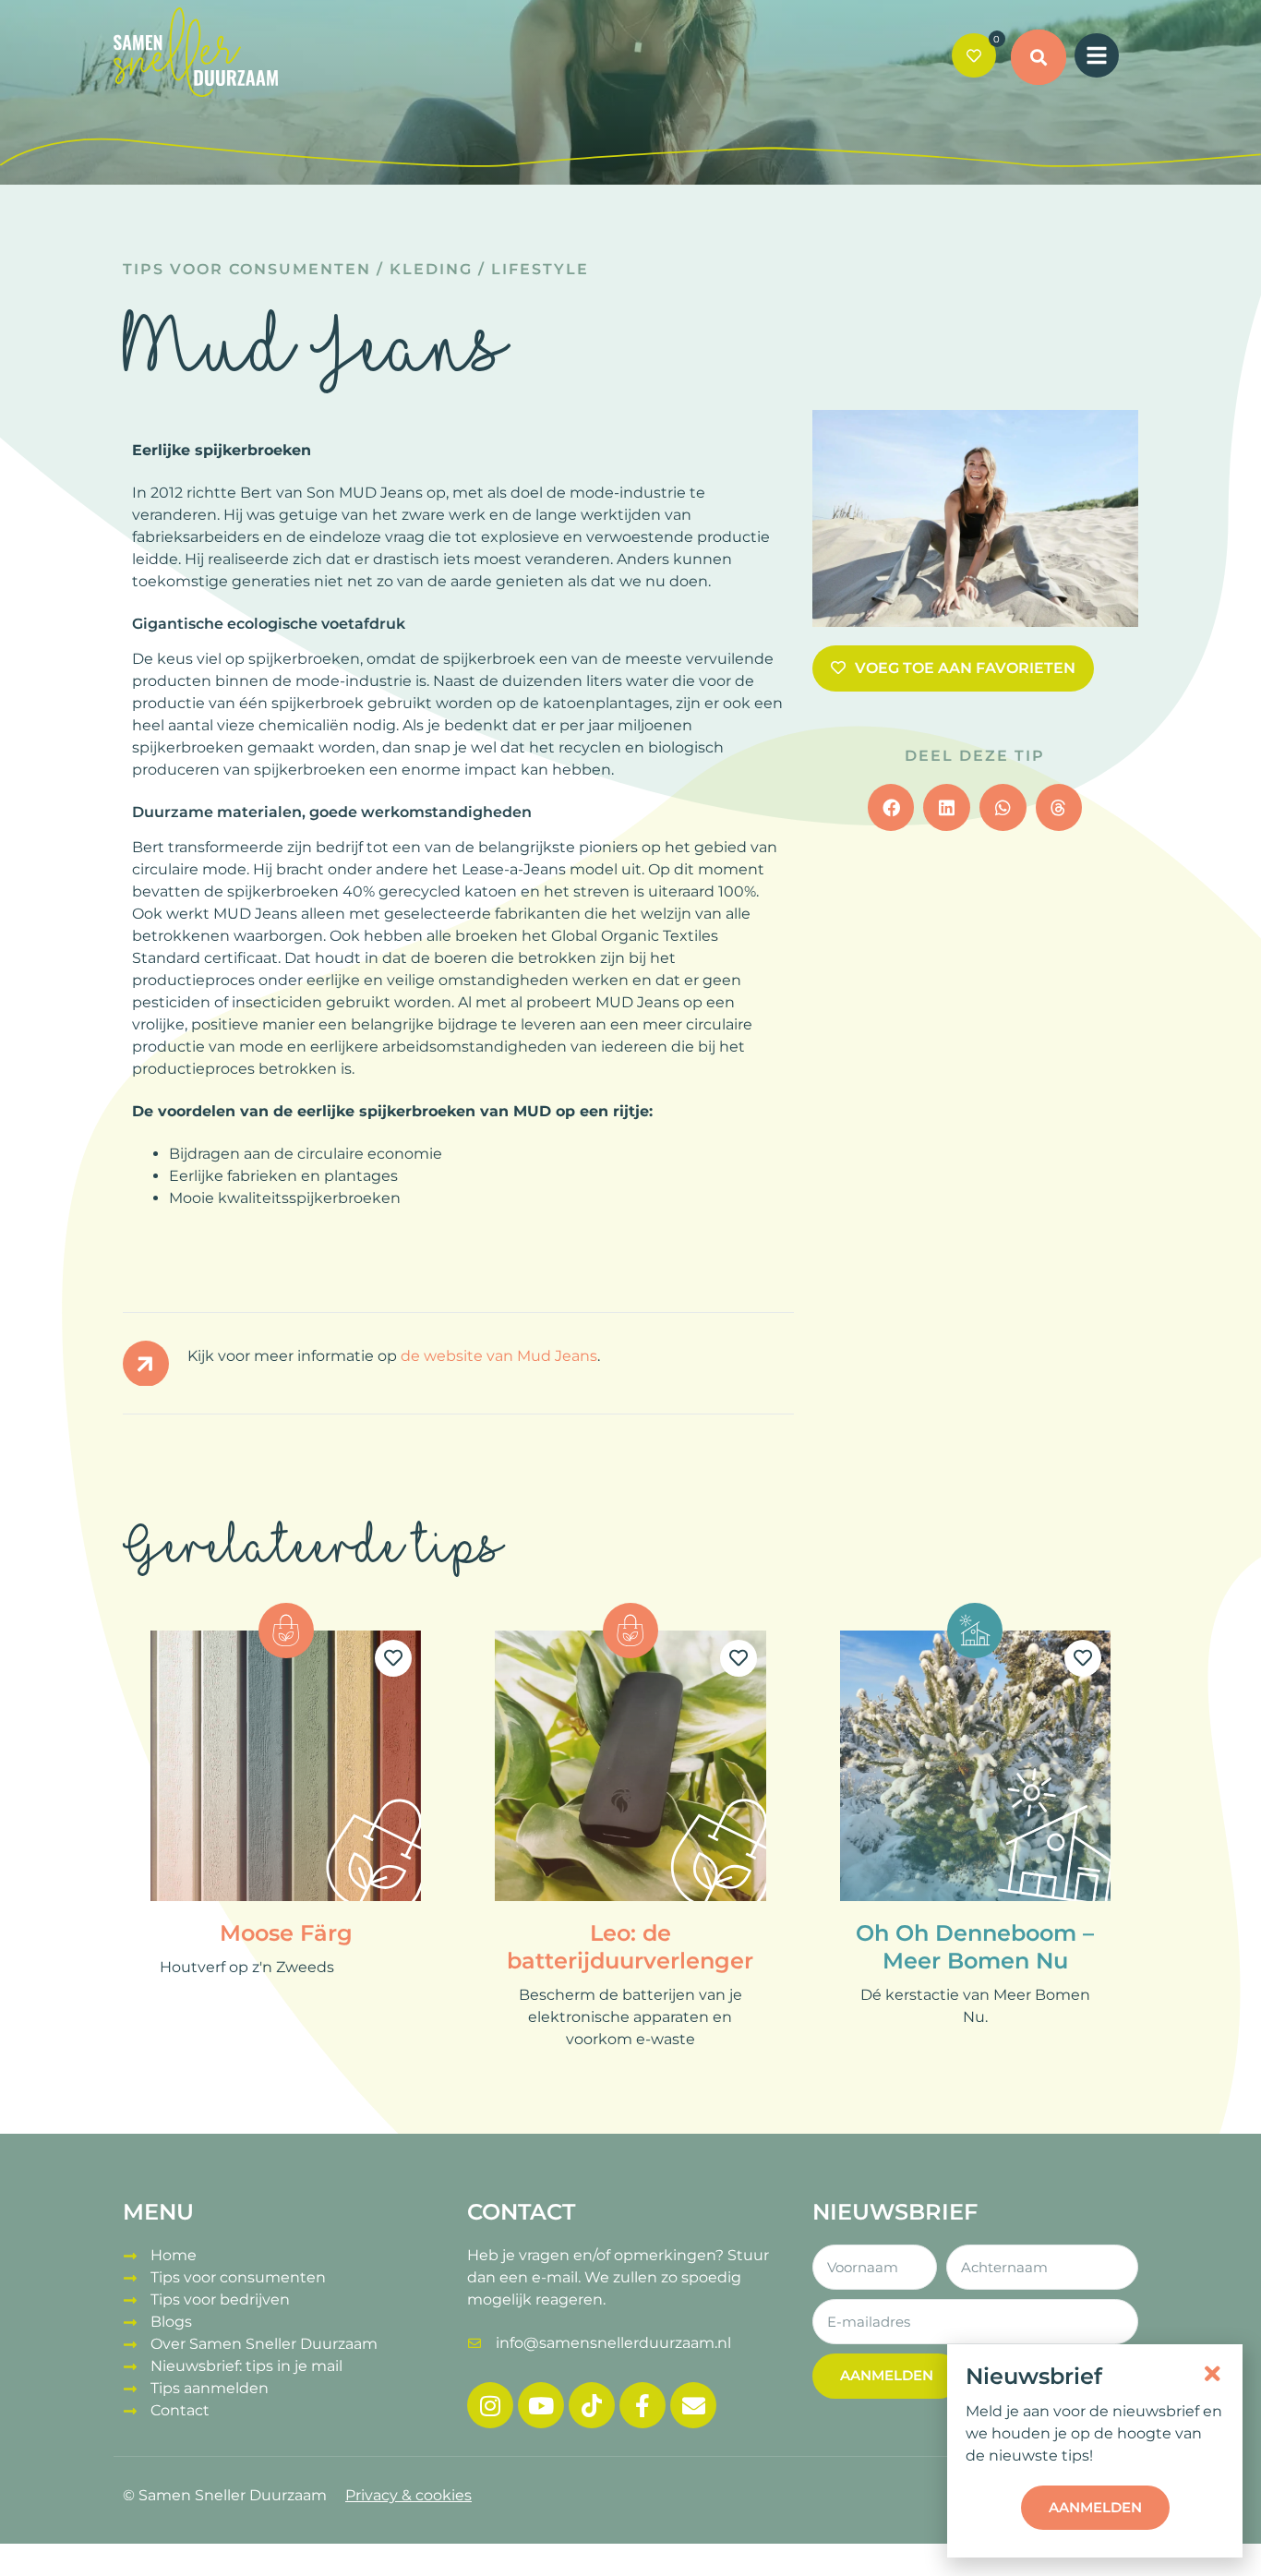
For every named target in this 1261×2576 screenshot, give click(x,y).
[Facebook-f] (643, 2405)
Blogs (171, 2322)
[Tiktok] (592, 2405)
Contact (180, 2410)
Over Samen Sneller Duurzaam (264, 2344)
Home (174, 2255)
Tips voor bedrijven (220, 2299)
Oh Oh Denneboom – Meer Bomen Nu (975, 1947)
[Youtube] (541, 2405)
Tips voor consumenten (247, 269)
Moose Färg (286, 1933)
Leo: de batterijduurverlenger (630, 1947)
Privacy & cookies (408, 2495)
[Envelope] (693, 2405)
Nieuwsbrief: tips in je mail (246, 2366)
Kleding (431, 269)
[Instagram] (490, 2405)
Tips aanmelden (210, 2388)
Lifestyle (540, 269)
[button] (1039, 57)
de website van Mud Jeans (499, 1356)
